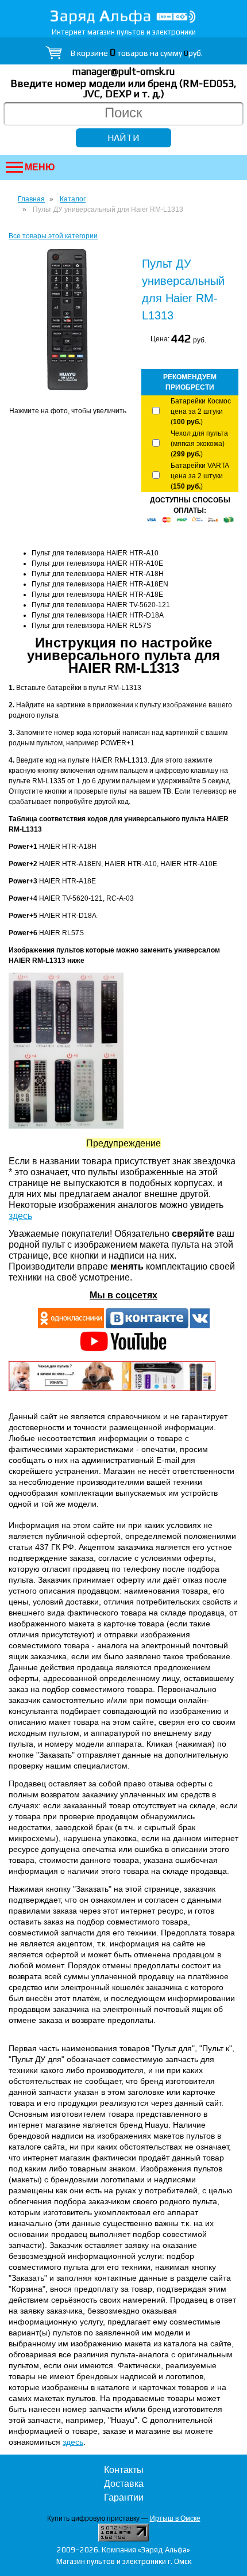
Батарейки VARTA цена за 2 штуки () (200, 476)
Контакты (124, 2470)
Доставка (124, 2484)
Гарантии (124, 2497)
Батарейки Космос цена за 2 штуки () (201, 411)
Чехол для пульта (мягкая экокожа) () (199, 444)
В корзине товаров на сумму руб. (137, 53)
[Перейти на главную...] (123, 17)
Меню (40, 167)
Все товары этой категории (53, 236)
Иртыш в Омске (175, 2518)
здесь (20, 1216)
